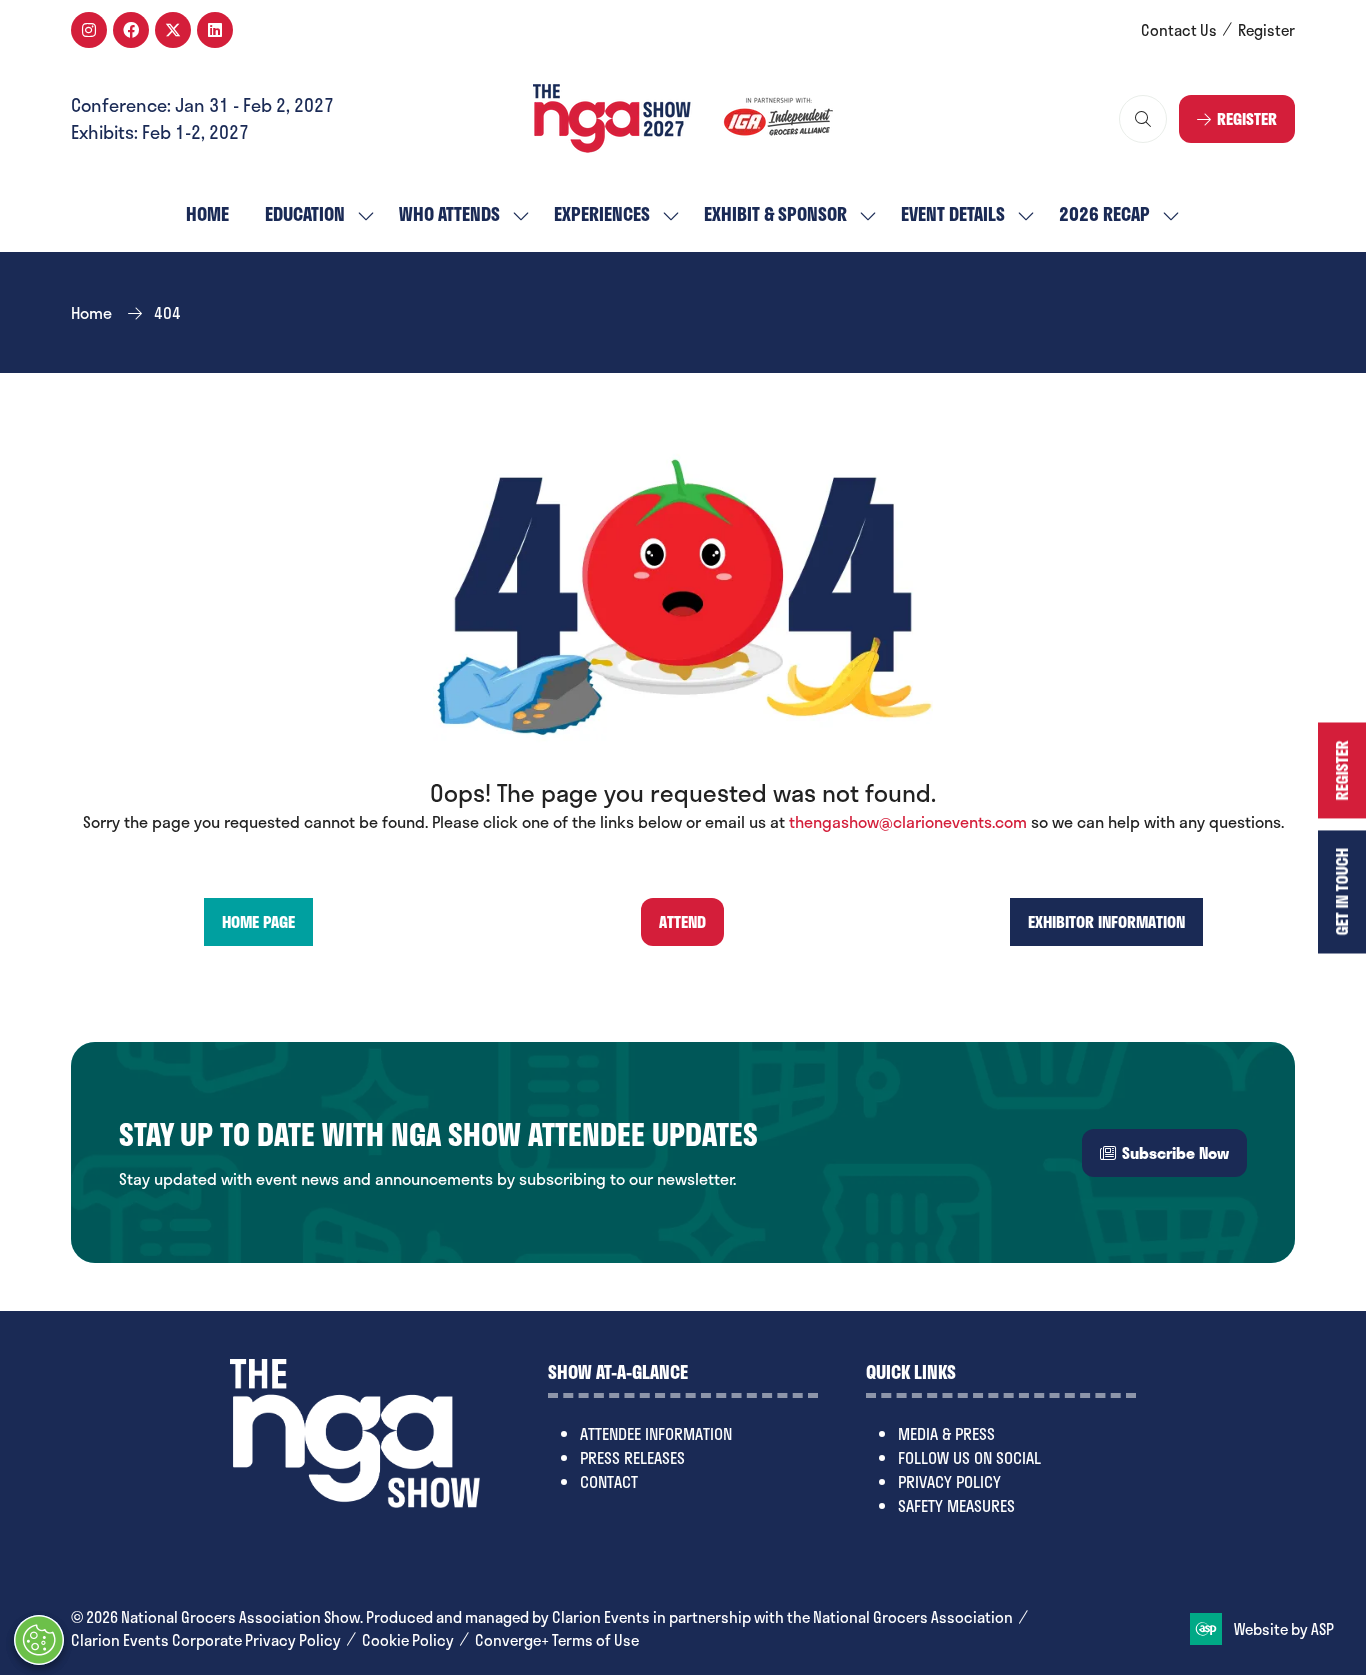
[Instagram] (89, 30)
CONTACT (609, 1481)
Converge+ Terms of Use (557, 1640)
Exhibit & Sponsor (775, 214)
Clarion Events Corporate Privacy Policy (206, 1640)
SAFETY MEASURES (956, 1505)
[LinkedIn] (215, 30)
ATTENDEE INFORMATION (656, 1433)
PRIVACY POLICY (949, 1481)
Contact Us (1179, 30)
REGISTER (1341, 770)
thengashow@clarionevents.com (908, 821)
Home (207, 214)
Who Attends (449, 214)
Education (305, 214)
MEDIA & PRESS (946, 1433)
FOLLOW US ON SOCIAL (969, 1457)
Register (1266, 30)
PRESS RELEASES (632, 1457)
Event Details (953, 214)
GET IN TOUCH (1341, 891)
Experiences (602, 214)
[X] (173, 30)
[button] (1143, 119)
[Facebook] (131, 30)
